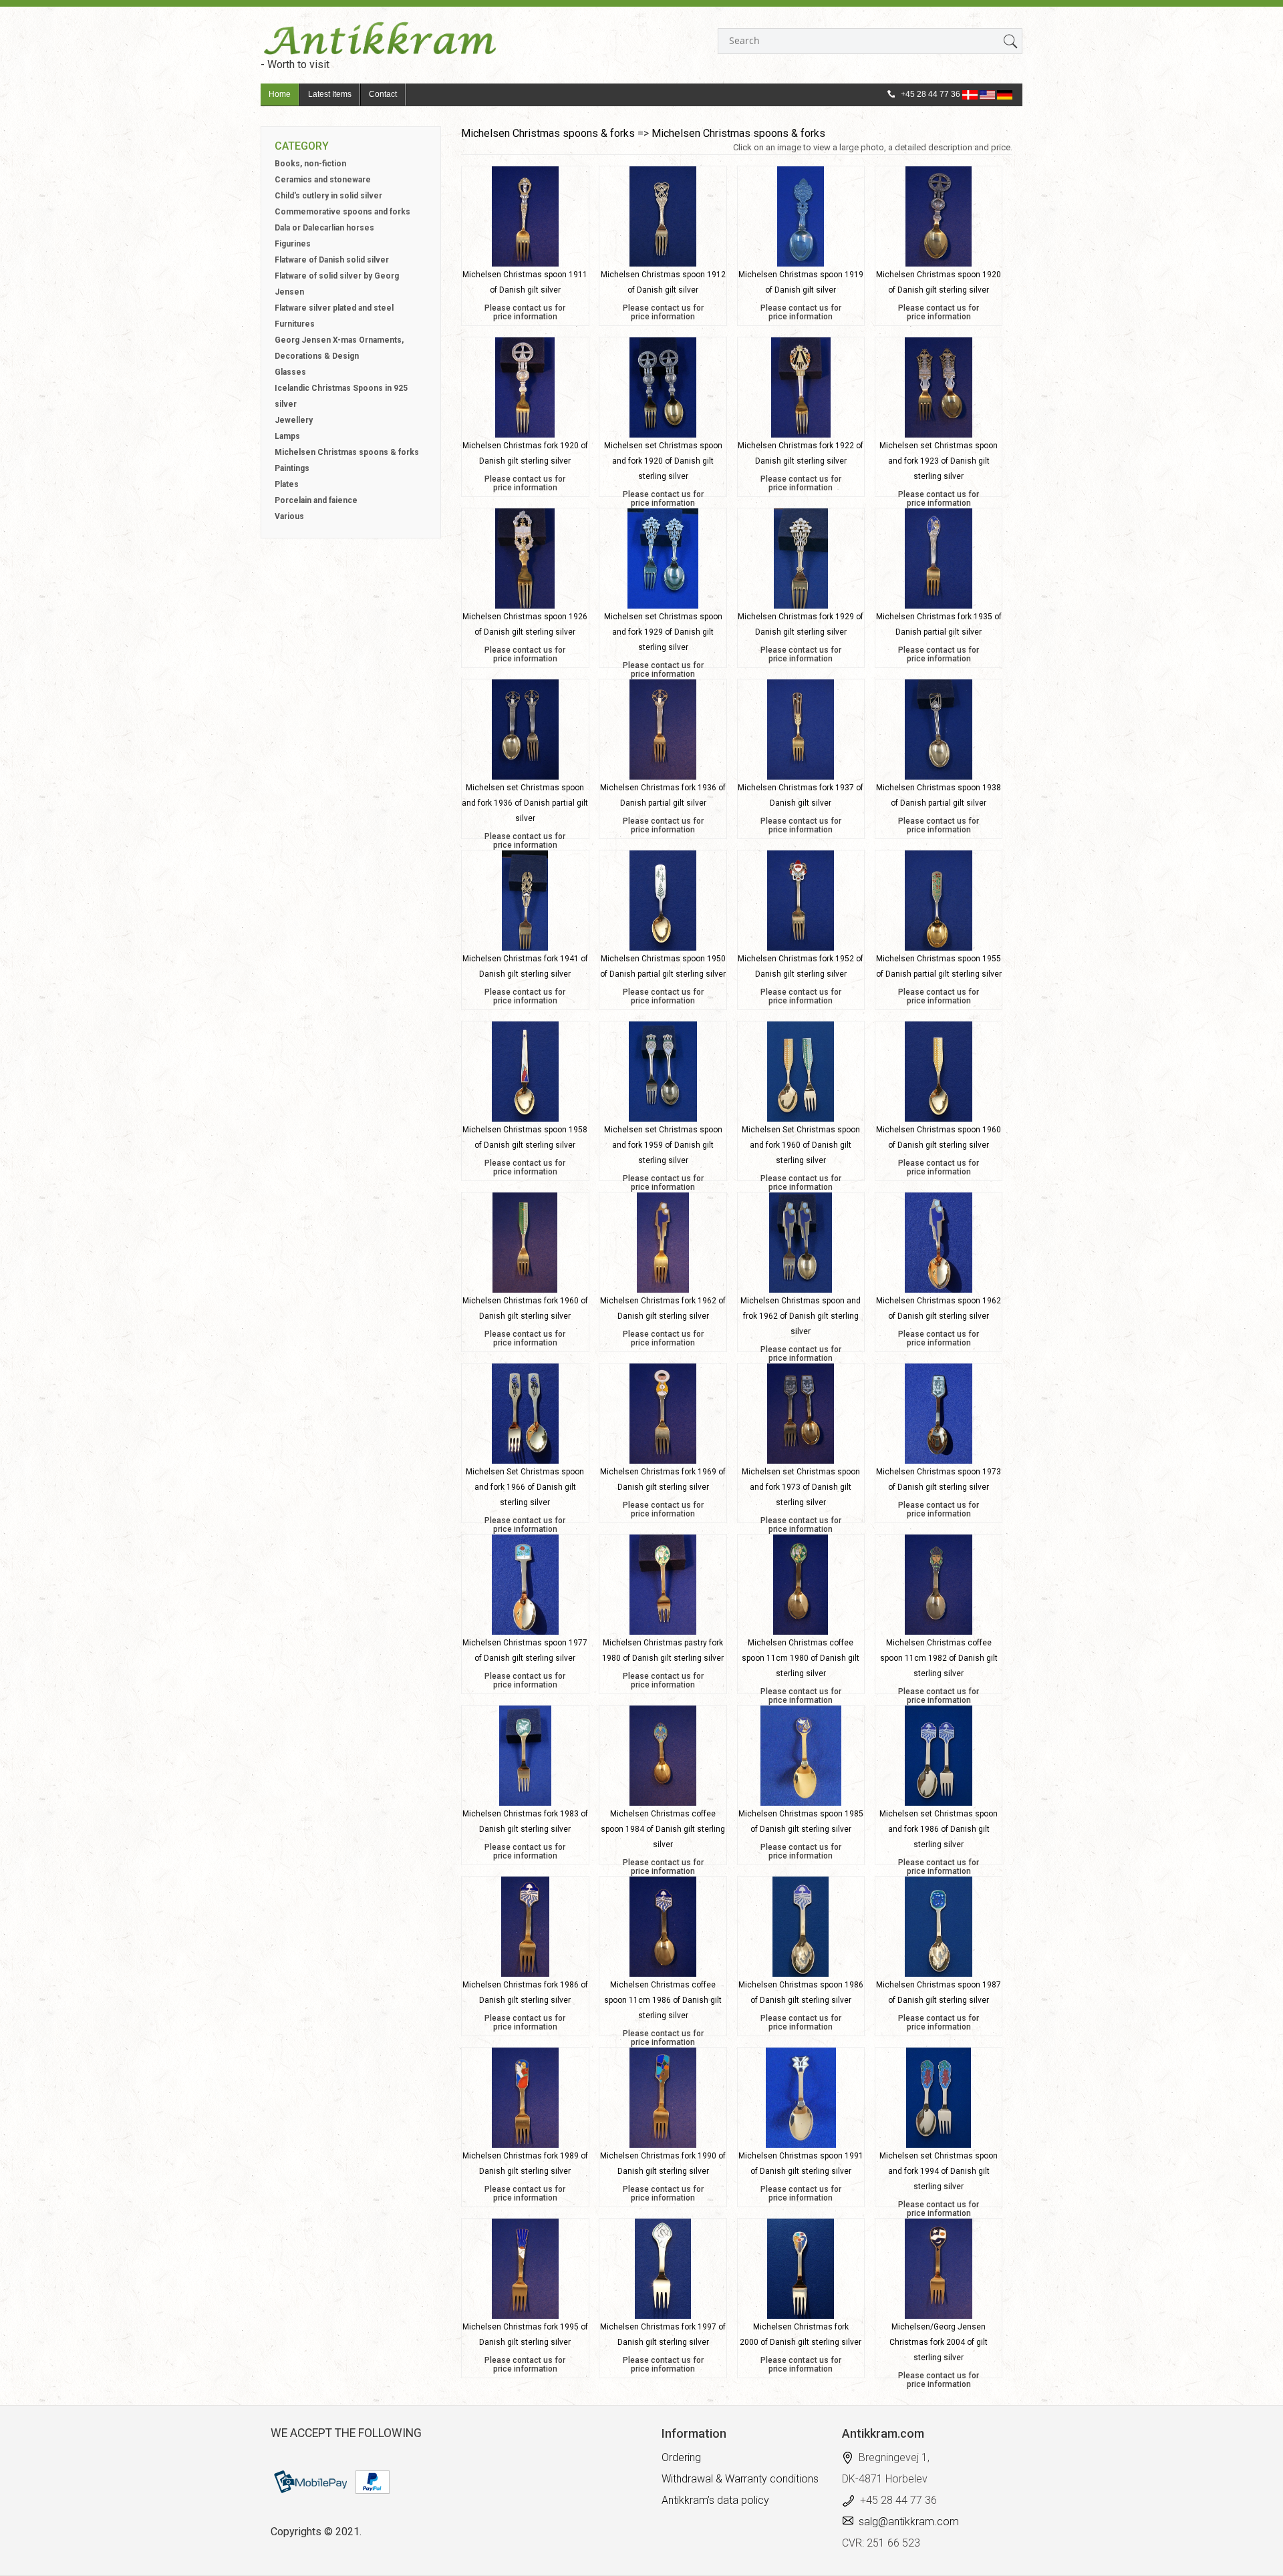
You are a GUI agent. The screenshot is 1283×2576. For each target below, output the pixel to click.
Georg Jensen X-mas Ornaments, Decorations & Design (339, 348)
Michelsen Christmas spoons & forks (347, 452)
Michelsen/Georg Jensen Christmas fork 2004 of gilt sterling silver (939, 2342)
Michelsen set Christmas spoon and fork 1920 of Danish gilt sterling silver (663, 461)
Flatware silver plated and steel (334, 308)
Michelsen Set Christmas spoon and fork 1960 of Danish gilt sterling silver (801, 1145)
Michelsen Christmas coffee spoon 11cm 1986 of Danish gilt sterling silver (663, 2000)
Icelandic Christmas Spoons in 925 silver (341, 396)
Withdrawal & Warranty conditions (740, 2479)
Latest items (330, 94)
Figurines (293, 244)
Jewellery (294, 420)
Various (289, 516)
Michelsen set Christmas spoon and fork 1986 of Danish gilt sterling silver (939, 1829)
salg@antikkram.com (909, 2522)
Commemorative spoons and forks (342, 212)
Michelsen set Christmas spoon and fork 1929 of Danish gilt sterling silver (663, 632)
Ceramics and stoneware (323, 180)
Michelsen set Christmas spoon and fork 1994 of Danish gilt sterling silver (939, 2171)
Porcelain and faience (316, 500)
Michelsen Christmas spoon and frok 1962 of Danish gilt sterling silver (801, 1316)
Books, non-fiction (310, 164)
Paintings (292, 468)
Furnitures (295, 324)
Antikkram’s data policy (715, 2500)
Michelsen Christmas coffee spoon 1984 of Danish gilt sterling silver (663, 1829)
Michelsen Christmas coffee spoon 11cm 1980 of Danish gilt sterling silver (801, 1658)
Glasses (290, 372)
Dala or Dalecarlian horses (324, 228)
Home (280, 94)
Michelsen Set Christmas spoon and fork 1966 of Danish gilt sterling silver (525, 1487)
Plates (287, 484)
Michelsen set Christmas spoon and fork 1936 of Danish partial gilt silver (525, 803)
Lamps (287, 436)
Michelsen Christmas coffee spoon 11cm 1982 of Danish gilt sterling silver (939, 1658)
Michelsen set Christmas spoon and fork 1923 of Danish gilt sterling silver (939, 461)
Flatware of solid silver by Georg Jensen (337, 284)
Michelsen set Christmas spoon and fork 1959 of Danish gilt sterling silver (663, 1145)
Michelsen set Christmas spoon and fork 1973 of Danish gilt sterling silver (801, 1487)
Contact (383, 94)
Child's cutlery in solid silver (328, 196)
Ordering (681, 2457)
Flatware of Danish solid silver (332, 260)
